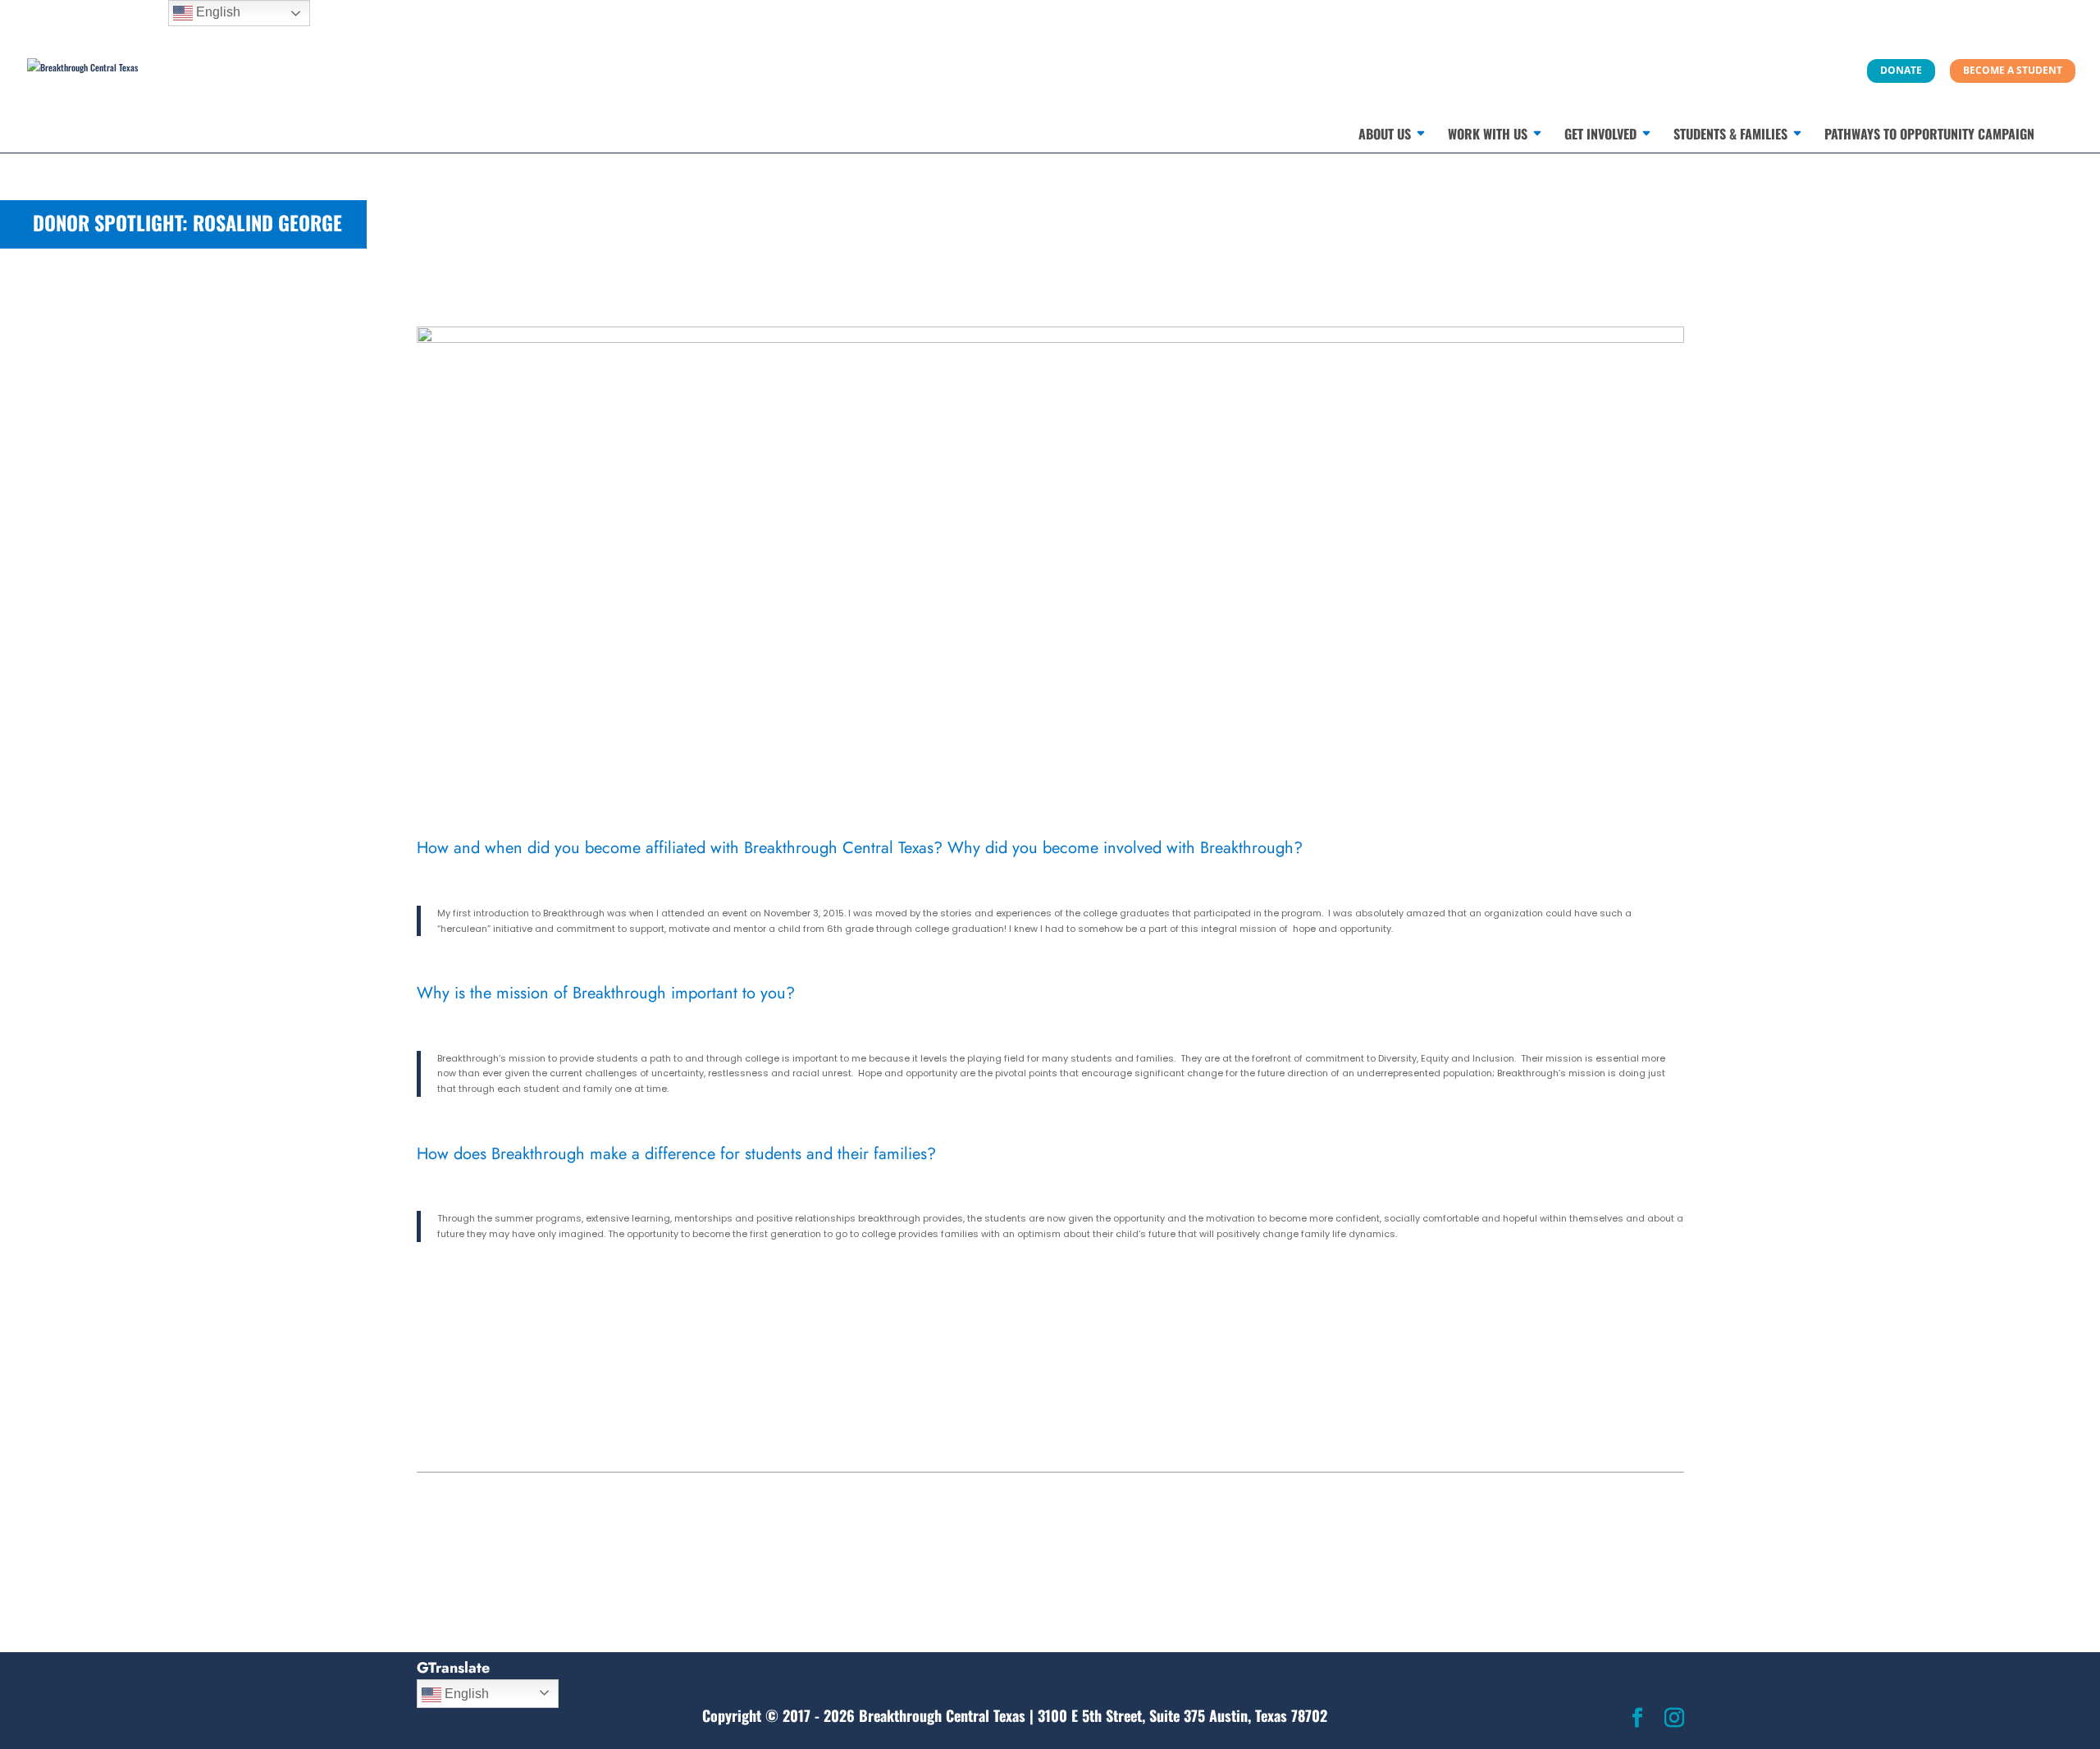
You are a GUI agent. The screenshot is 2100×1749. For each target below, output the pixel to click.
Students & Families (1730, 136)
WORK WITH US (1488, 136)
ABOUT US (1385, 136)
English (465, 1694)
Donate (1901, 70)
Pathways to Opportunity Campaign (1929, 136)
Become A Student (2013, 70)
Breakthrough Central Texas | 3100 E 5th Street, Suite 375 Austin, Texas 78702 (1093, 1715)
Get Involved (1600, 136)
